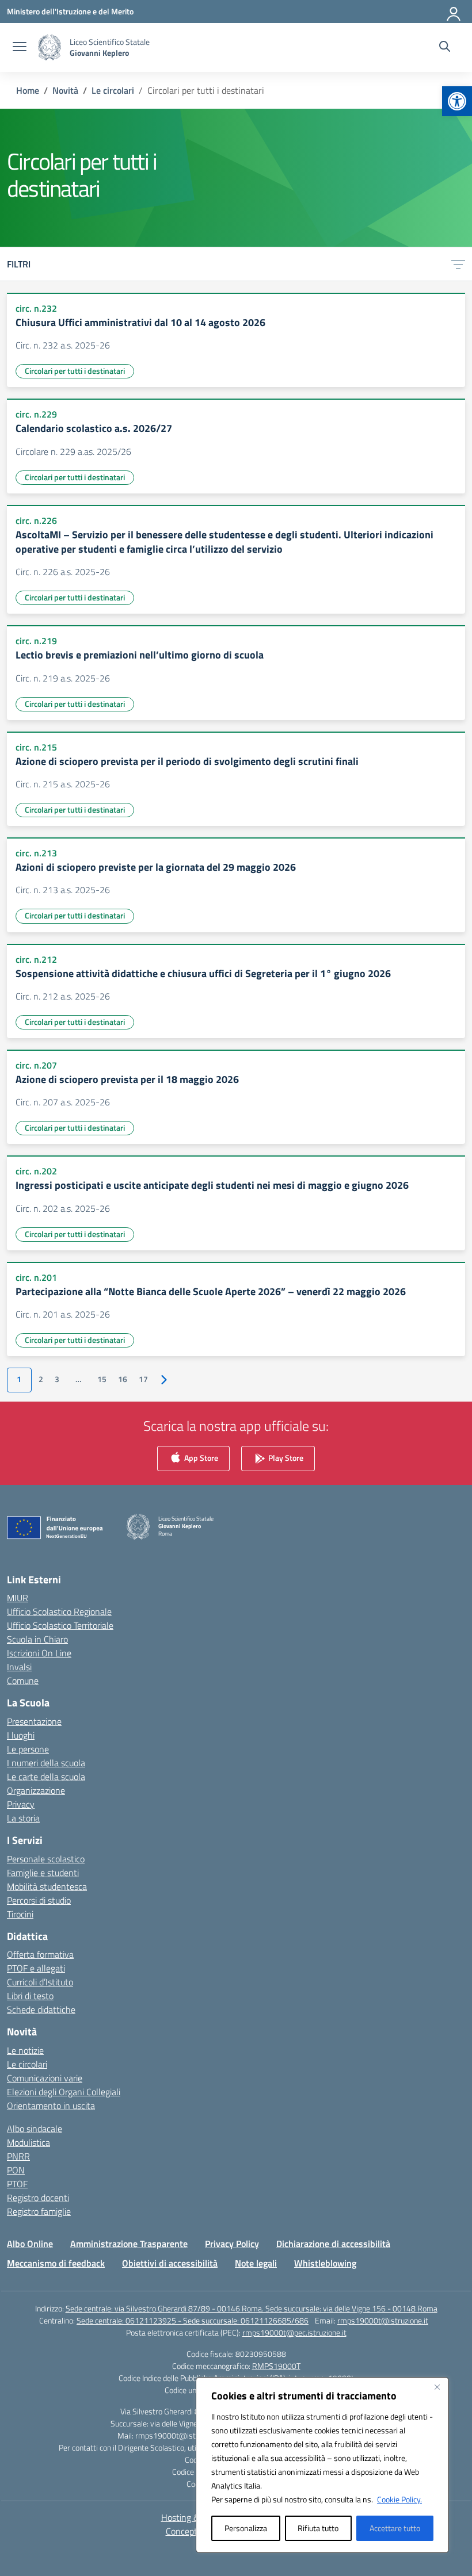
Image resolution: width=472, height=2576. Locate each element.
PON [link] (16, 2170)
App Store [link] (200, 1457)
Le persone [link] (28, 1749)
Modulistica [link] (28, 2142)
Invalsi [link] (19, 1667)
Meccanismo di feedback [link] (56, 2263)
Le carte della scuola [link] (46, 1777)
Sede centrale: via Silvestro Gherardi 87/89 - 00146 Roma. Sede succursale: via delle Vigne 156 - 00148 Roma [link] (252, 2308)
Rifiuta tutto (318, 2528)
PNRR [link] (18, 2156)
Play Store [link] (285, 1457)
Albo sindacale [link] (35, 2129)
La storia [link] (23, 1818)
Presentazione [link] (34, 1721)
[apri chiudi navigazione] (20, 48)
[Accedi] (454, 12)
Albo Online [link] (30, 2244)
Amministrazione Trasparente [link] (129, 2244)
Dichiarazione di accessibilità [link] (333, 2244)
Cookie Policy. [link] (399, 2499)
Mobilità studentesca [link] (47, 1886)
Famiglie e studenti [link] (43, 1873)
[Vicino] (437, 2387)
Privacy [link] (21, 1804)
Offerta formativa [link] (40, 1954)
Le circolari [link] (27, 2064)
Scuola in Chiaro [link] (37, 1639)
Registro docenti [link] (38, 2198)
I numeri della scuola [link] (46, 1763)
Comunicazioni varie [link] (45, 2078)
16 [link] (123, 1379)
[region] (322, 2465)
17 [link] (143, 1379)
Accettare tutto (395, 2528)
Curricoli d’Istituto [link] (40, 1982)
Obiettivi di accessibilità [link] (170, 2263)
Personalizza (246, 2528)
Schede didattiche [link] (41, 2009)
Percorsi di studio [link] (39, 1900)
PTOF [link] (17, 2184)
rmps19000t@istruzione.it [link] (383, 2320)
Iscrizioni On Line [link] (39, 1653)
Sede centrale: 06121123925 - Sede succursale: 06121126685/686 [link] (193, 2320)
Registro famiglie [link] (39, 2211)
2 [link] (41, 1379)
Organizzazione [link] (36, 1790)
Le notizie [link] (25, 2050)
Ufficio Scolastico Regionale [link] (59, 1612)
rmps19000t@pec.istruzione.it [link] (294, 2332)
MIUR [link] (18, 1598)
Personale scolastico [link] (46, 1859)
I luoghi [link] (21, 1735)
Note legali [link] (256, 2263)
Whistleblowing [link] (325, 2263)
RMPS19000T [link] (276, 2366)
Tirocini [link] (20, 1914)
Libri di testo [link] (30, 1996)
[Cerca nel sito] (445, 48)
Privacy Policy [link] (232, 2244)
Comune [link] (23, 1681)
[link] (457, 101)
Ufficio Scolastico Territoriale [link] (60, 1625)
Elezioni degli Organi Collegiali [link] (64, 2092)
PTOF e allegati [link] (36, 1968)
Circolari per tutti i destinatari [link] (75, 371)
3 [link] (57, 1379)
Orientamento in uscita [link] (51, 2106)
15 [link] (102, 1379)
